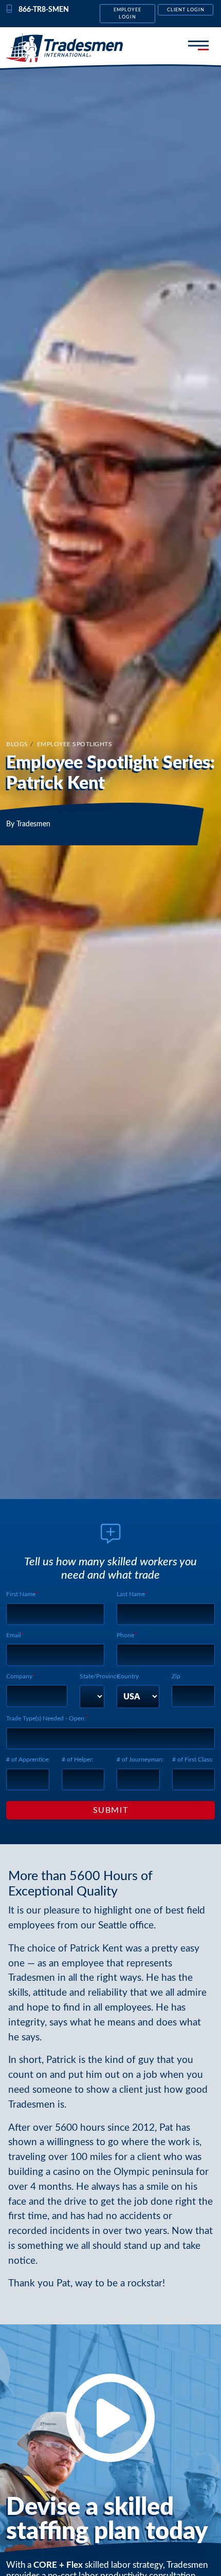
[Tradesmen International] (65, 48)
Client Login (186, 10)
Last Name (131, 1594)
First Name (21, 1594)
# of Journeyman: (140, 1759)
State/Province (100, 1676)
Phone (125, 1635)
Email (14, 1635)
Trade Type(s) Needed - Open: (46, 1718)
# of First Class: (193, 1759)
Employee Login (127, 13)
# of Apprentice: (28, 1759)
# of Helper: (78, 1759)
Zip (176, 1676)
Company (19, 1676)
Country (128, 1676)
